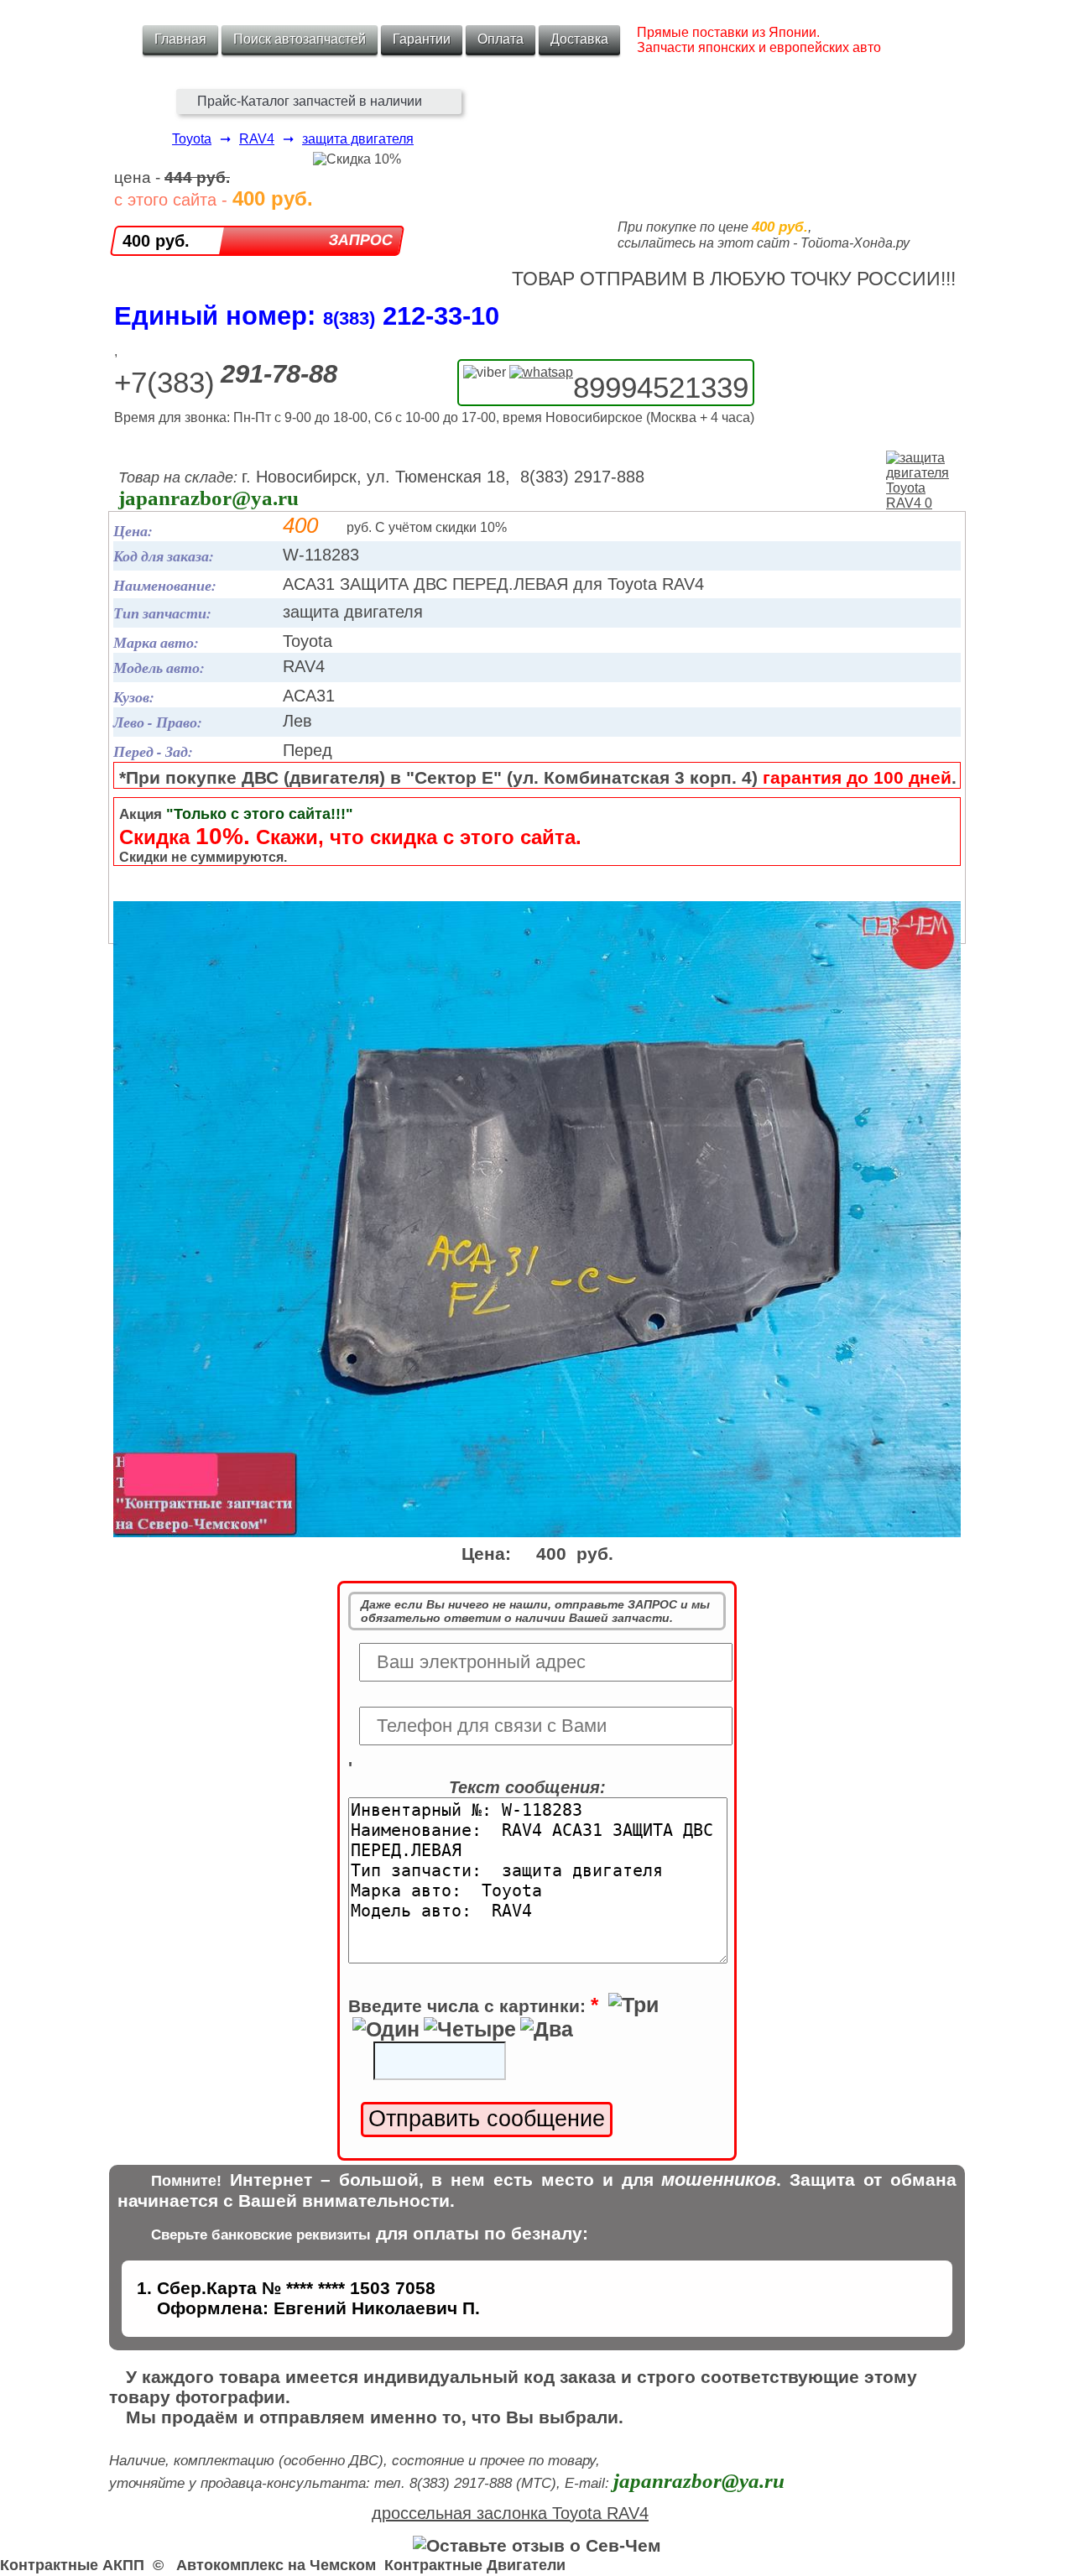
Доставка (579, 39)
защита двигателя (358, 139)
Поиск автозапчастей (300, 39)
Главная (180, 39)
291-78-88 (279, 374)
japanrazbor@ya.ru (209, 498)
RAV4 (257, 139)
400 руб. (156, 241)
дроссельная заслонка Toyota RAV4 (510, 2513)
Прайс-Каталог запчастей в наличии (310, 101)
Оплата (501, 39)
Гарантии (422, 39)
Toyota (192, 139)
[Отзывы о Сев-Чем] (537, 2545)
